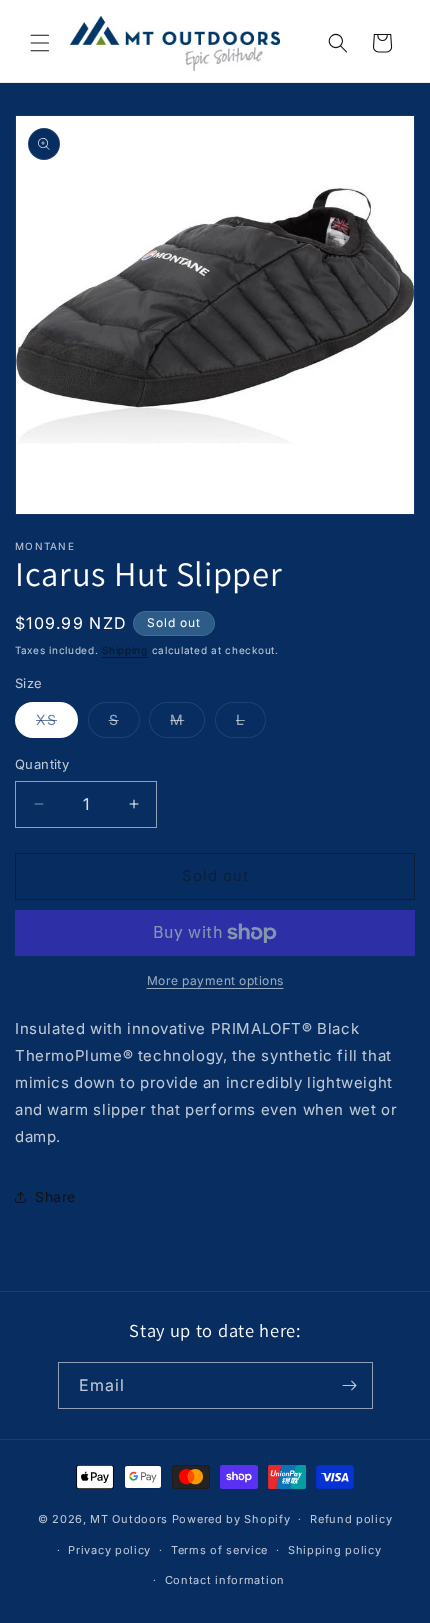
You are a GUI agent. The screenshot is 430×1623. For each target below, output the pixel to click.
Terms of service (219, 1550)
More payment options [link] (215, 980)
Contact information (225, 1580)
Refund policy (351, 1519)
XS (57, 724)
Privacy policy (109, 1550)
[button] (40, 43)
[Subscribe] (350, 1385)
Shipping (125, 650)
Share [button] (55, 1196)
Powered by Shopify (231, 1519)
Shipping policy (335, 1550)
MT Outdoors (129, 1519)
